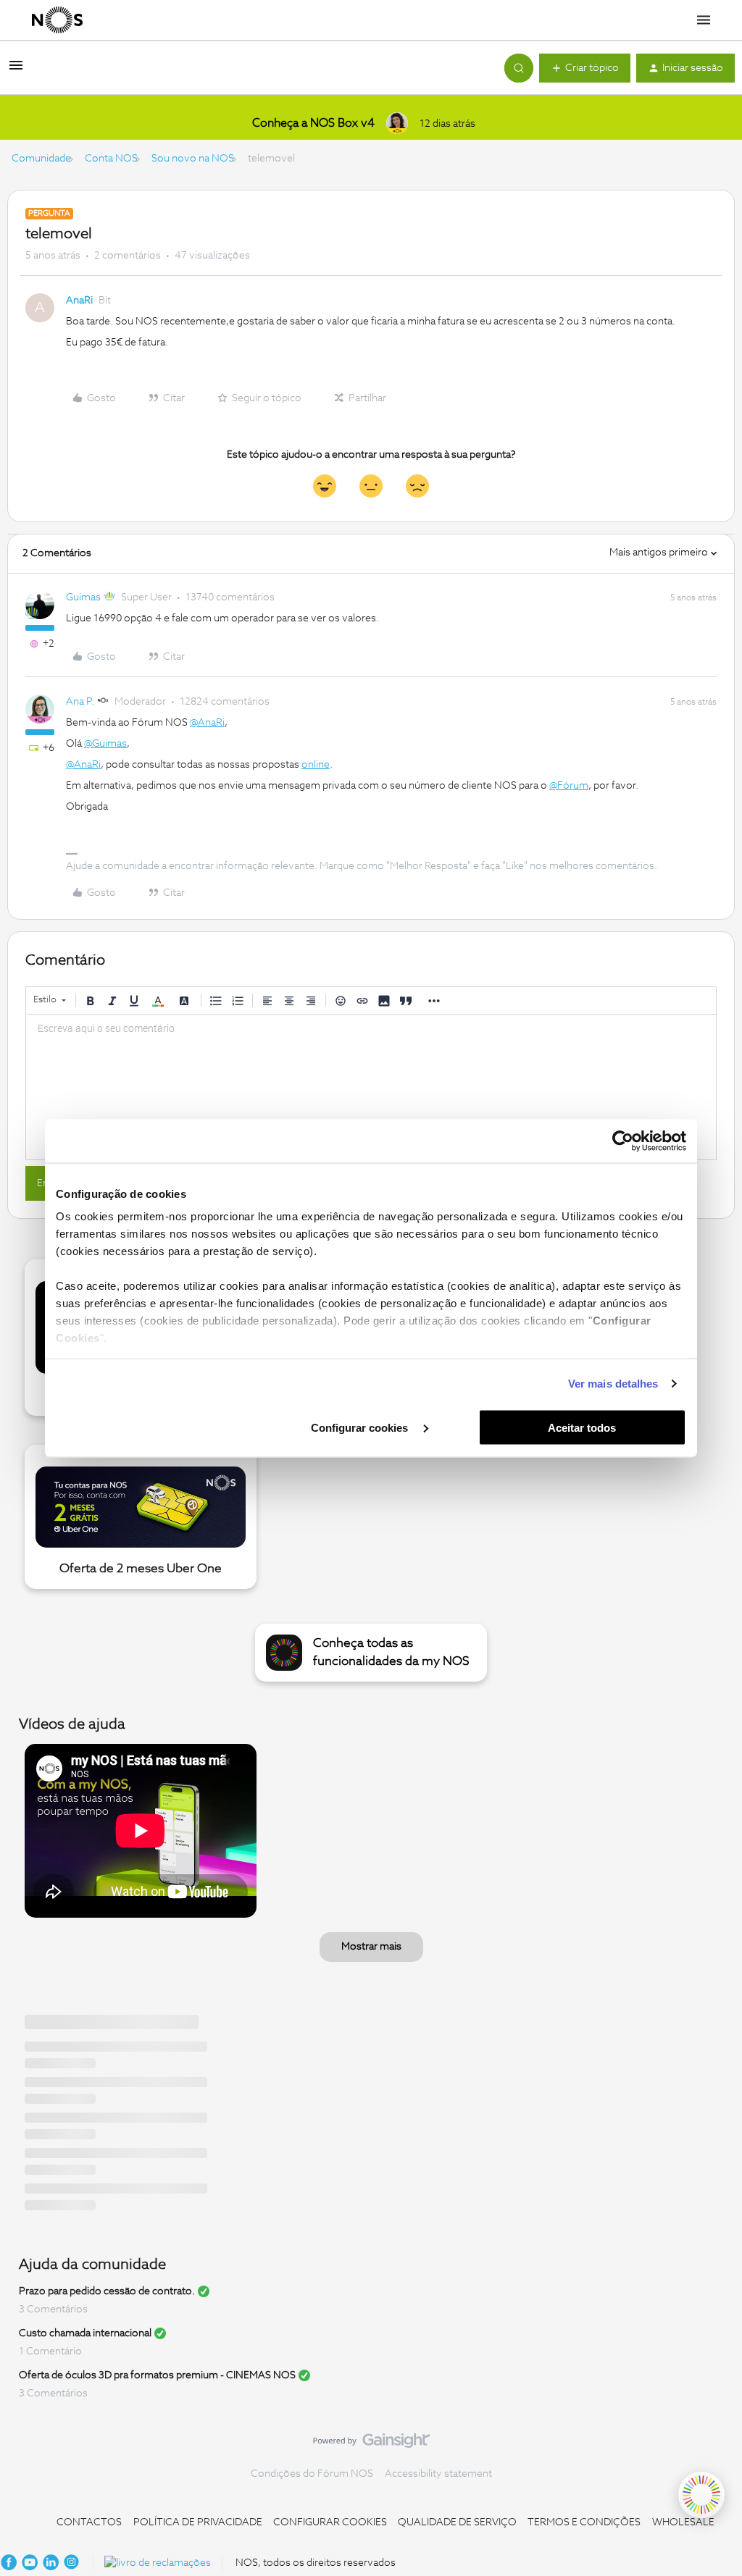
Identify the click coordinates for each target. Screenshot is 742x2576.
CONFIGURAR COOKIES (330, 2522)
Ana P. (80, 702)
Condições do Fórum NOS (312, 2474)
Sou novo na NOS (193, 159)
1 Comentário (50, 2351)
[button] (16, 71)
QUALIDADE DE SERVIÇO (457, 2522)
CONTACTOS (89, 2522)
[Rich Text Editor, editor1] (371, 1087)
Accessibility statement (438, 2474)
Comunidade (41, 159)
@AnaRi (207, 723)
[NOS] (57, 20)
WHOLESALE (683, 2522)
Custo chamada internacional (85, 2333)
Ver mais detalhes (613, 1384)
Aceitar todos (582, 1427)
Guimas (83, 597)
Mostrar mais (371, 1947)
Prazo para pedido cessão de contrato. (107, 2291)
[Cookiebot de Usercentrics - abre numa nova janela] (623, 1141)
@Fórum (569, 786)
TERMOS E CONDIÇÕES (584, 2522)
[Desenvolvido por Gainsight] (371, 2444)
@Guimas (105, 744)
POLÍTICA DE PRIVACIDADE (198, 2522)
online (316, 765)
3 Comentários (53, 2309)
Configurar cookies (361, 1427)
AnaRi (79, 301)
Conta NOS (111, 159)
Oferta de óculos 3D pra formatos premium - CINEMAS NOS (157, 2375)
